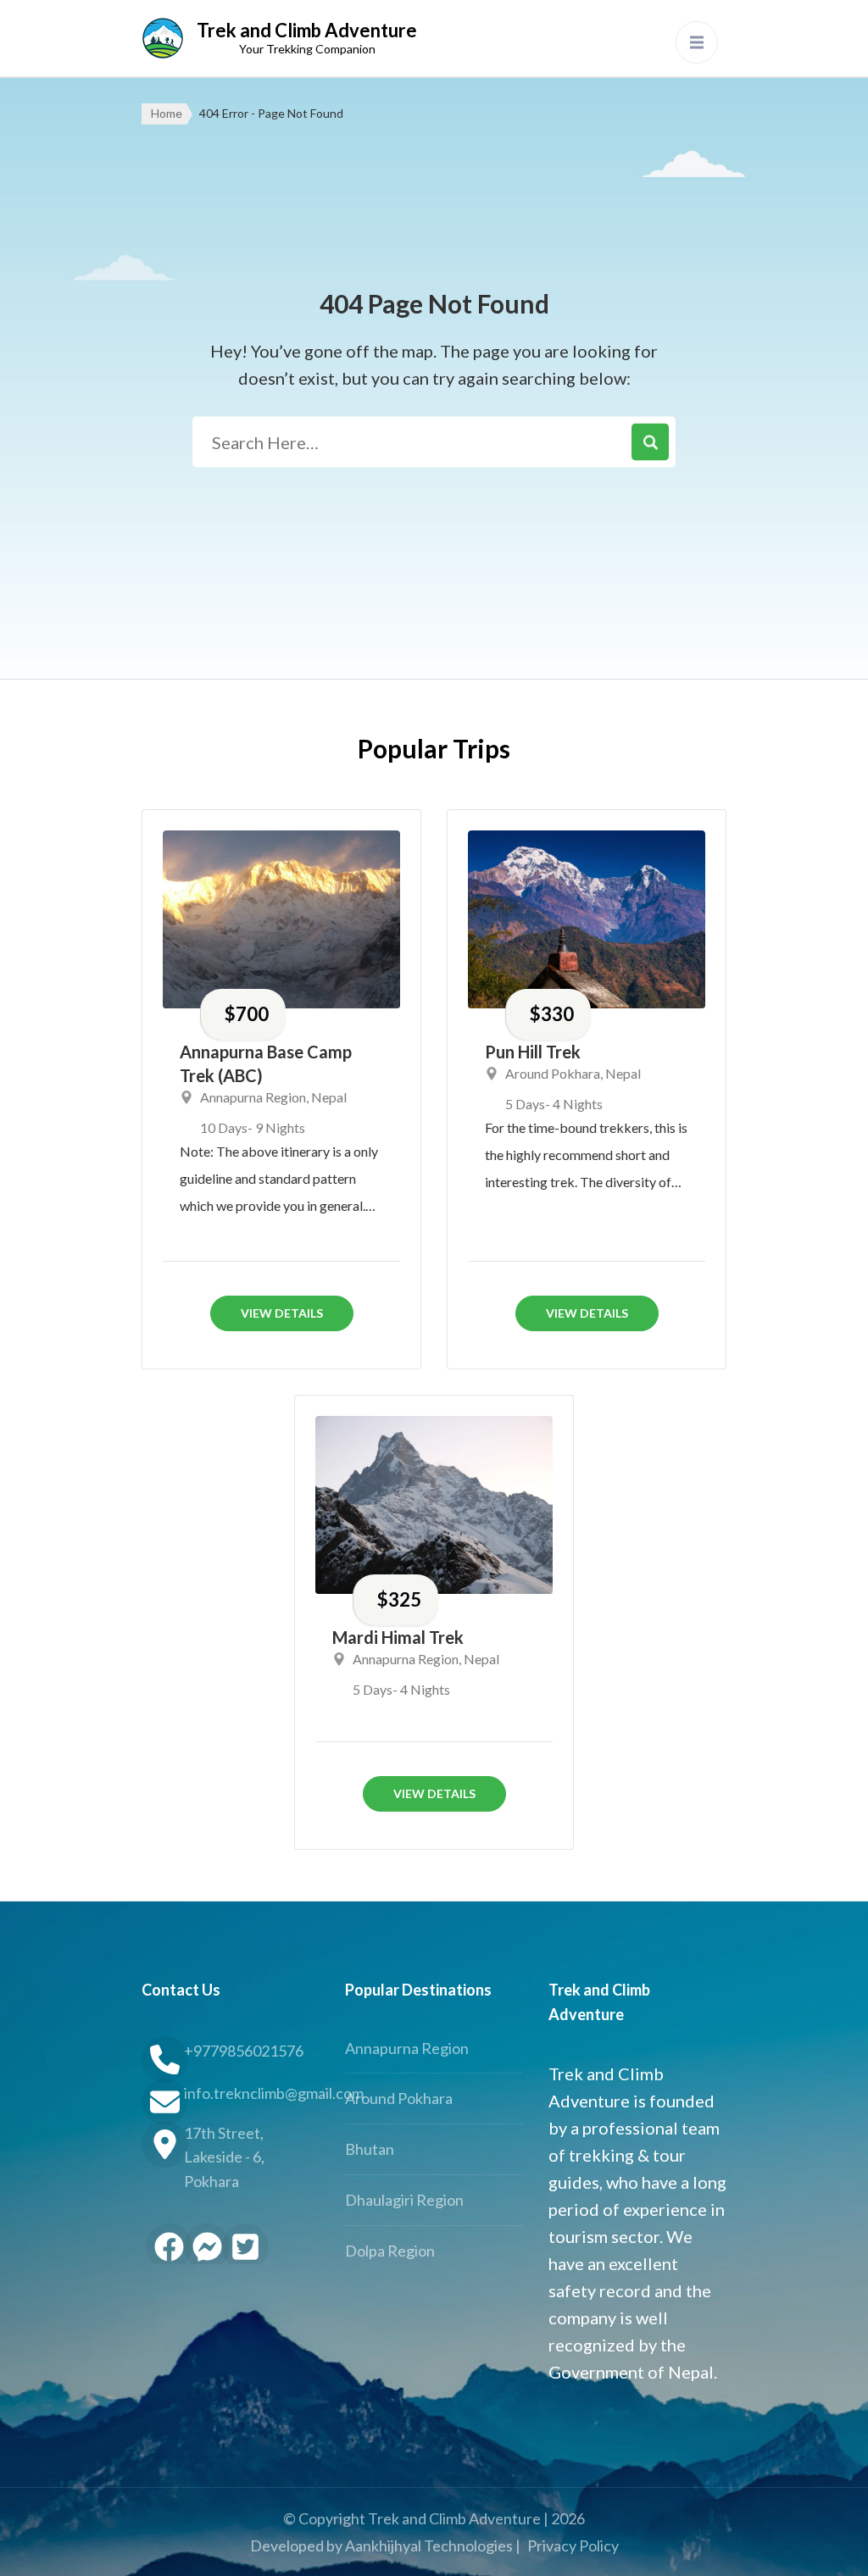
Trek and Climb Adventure (307, 30)
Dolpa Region (390, 2251)
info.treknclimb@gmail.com (252, 2093)
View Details (282, 1313)
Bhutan (370, 2149)
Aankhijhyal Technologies (429, 2545)
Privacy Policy (573, 2545)
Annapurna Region (253, 1097)
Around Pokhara (553, 1073)
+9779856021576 (244, 2051)
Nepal (329, 1097)
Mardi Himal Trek (398, 1637)
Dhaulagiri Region (404, 2200)
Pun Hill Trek (533, 1052)
